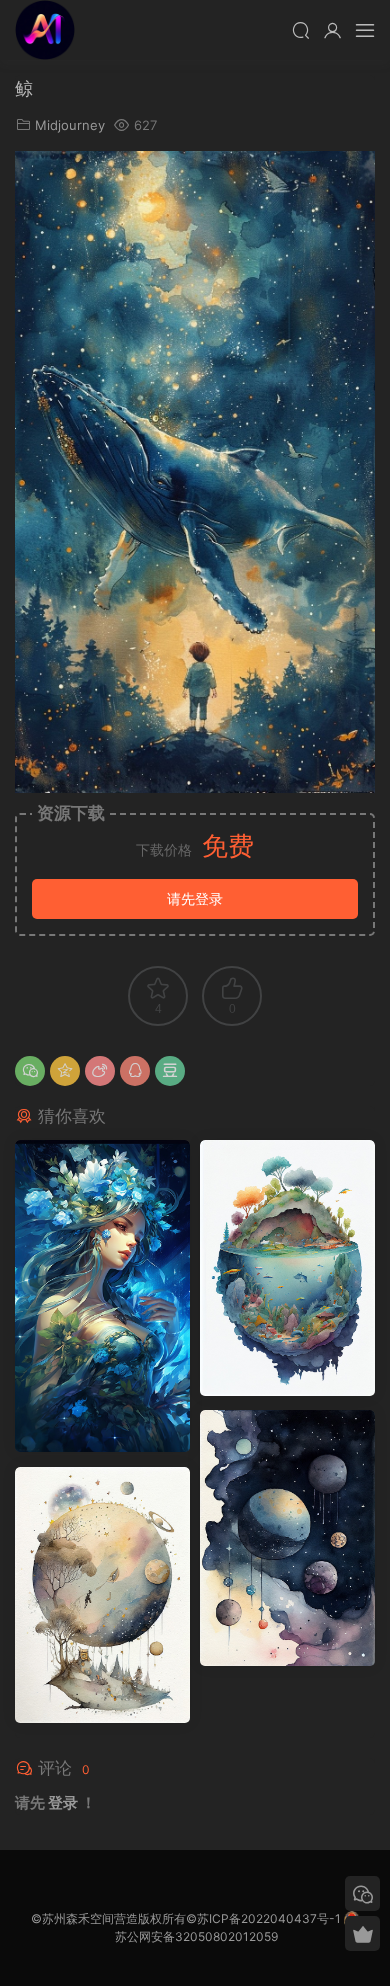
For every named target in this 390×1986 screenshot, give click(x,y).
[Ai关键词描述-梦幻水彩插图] (287, 1538)
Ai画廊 (45, 30)
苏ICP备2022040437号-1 (269, 1918)
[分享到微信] (30, 1071)
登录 (63, 1802)
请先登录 (195, 898)
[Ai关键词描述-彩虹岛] (287, 1268)
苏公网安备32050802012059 (196, 1936)
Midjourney (70, 125)
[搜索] (301, 30)
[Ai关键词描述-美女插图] (102, 1296)
